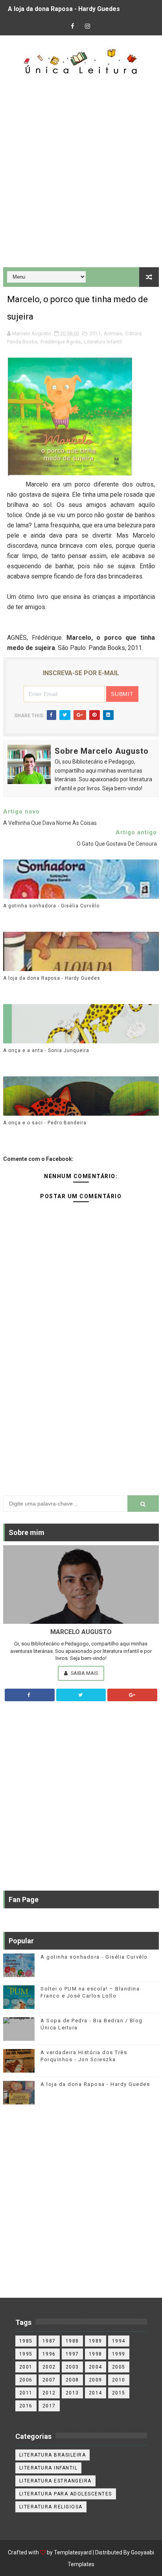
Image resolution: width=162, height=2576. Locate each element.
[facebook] (73, 27)
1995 (26, 2354)
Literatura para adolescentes (66, 2494)
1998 (96, 2354)
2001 (26, 2367)
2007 (49, 2380)
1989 (96, 2341)
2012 (49, 2393)
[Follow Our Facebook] (30, 1695)
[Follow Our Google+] (132, 1695)
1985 (26, 2341)
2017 (49, 2406)
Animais (113, 333)
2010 (119, 2380)
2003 (72, 2367)
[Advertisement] (81, 172)
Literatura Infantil (103, 342)
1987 (49, 2341)
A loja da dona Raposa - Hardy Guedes (64, 9)
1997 (72, 2354)
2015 (119, 2393)
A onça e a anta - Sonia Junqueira (46, 1050)
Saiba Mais (84, 1673)
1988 (72, 2341)
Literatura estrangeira (55, 2481)
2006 (26, 2380)
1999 (119, 2354)
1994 (119, 2341)
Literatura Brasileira (53, 2455)
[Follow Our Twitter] (81, 1695)
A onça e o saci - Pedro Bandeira (45, 1123)
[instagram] (88, 27)
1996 (49, 2354)
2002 (49, 2367)
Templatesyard (73, 2552)
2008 (72, 2380)
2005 (119, 2367)
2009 (96, 2380)
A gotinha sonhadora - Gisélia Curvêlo (51, 906)
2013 (72, 2393)
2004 (96, 2367)
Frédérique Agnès (61, 342)
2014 (96, 2393)
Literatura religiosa (51, 2507)
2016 (26, 2406)
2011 (95, 333)
